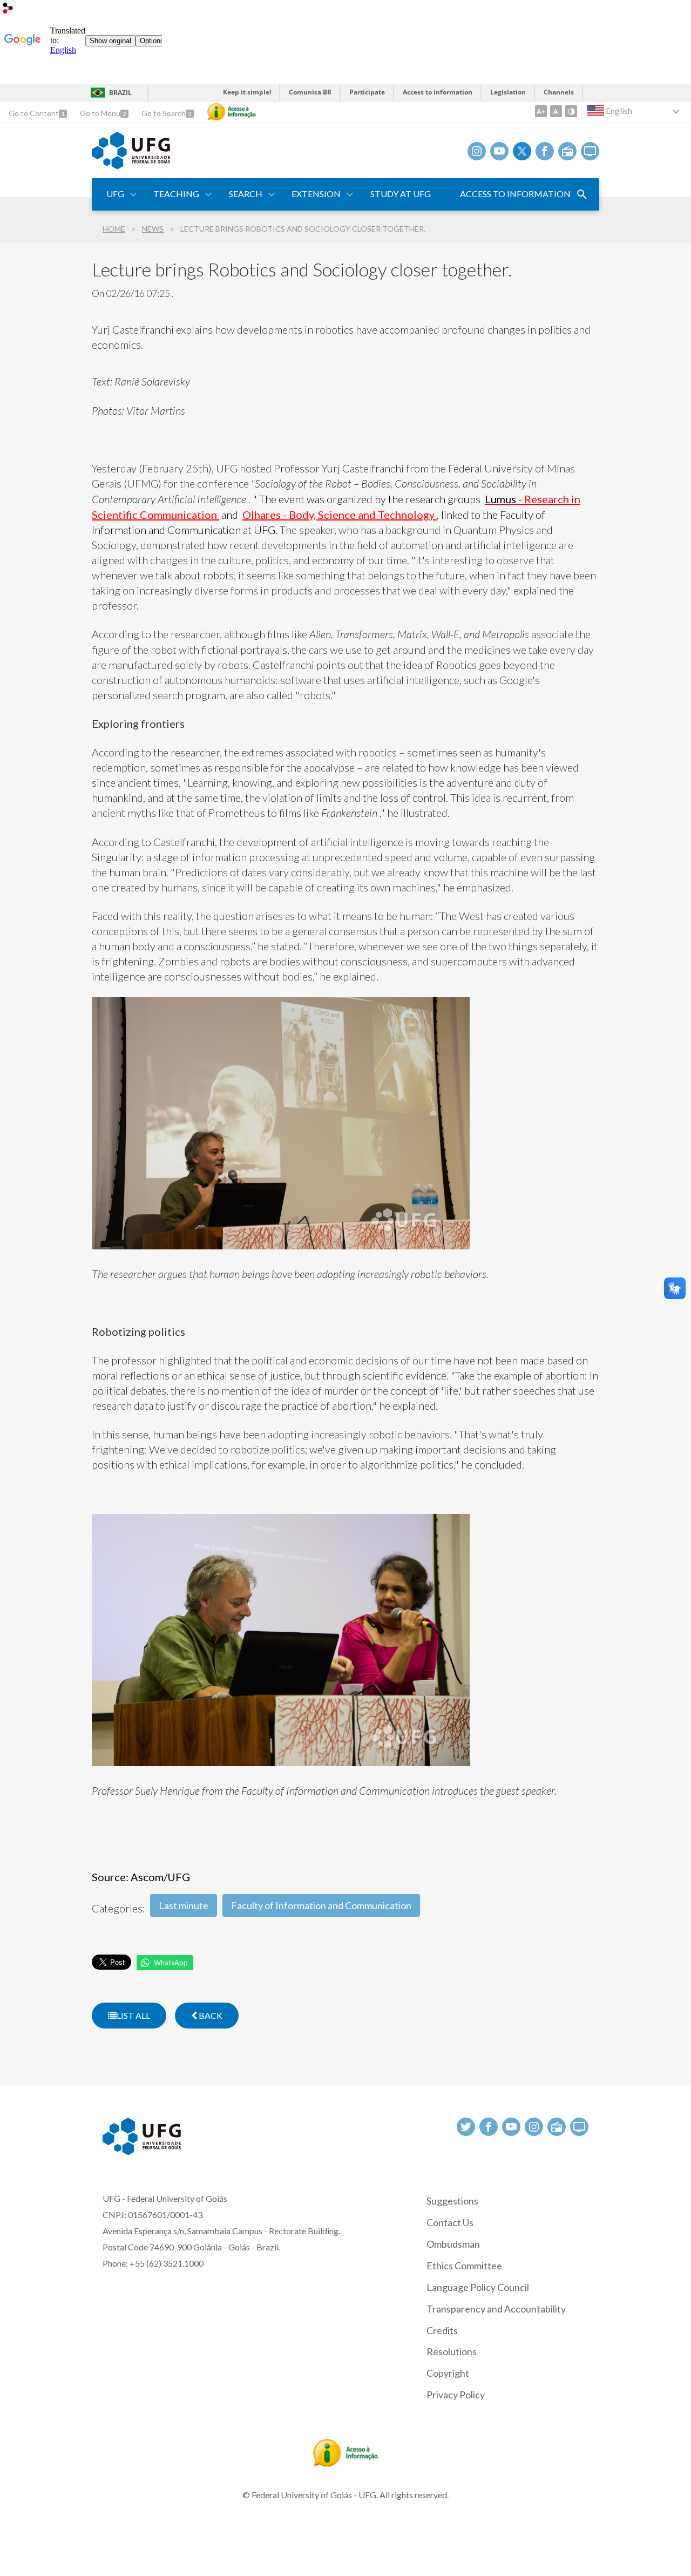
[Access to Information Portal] (345, 2463)
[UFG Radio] (567, 151)
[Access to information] (232, 112)
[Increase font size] (541, 111)
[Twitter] (522, 151)
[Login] (8, 9)
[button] (116, 194)
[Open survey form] (582, 194)
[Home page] (131, 166)
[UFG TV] (590, 151)
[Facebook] (545, 151)
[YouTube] (499, 151)
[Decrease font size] (556, 111)
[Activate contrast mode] (571, 111)
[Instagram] (477, 151)
